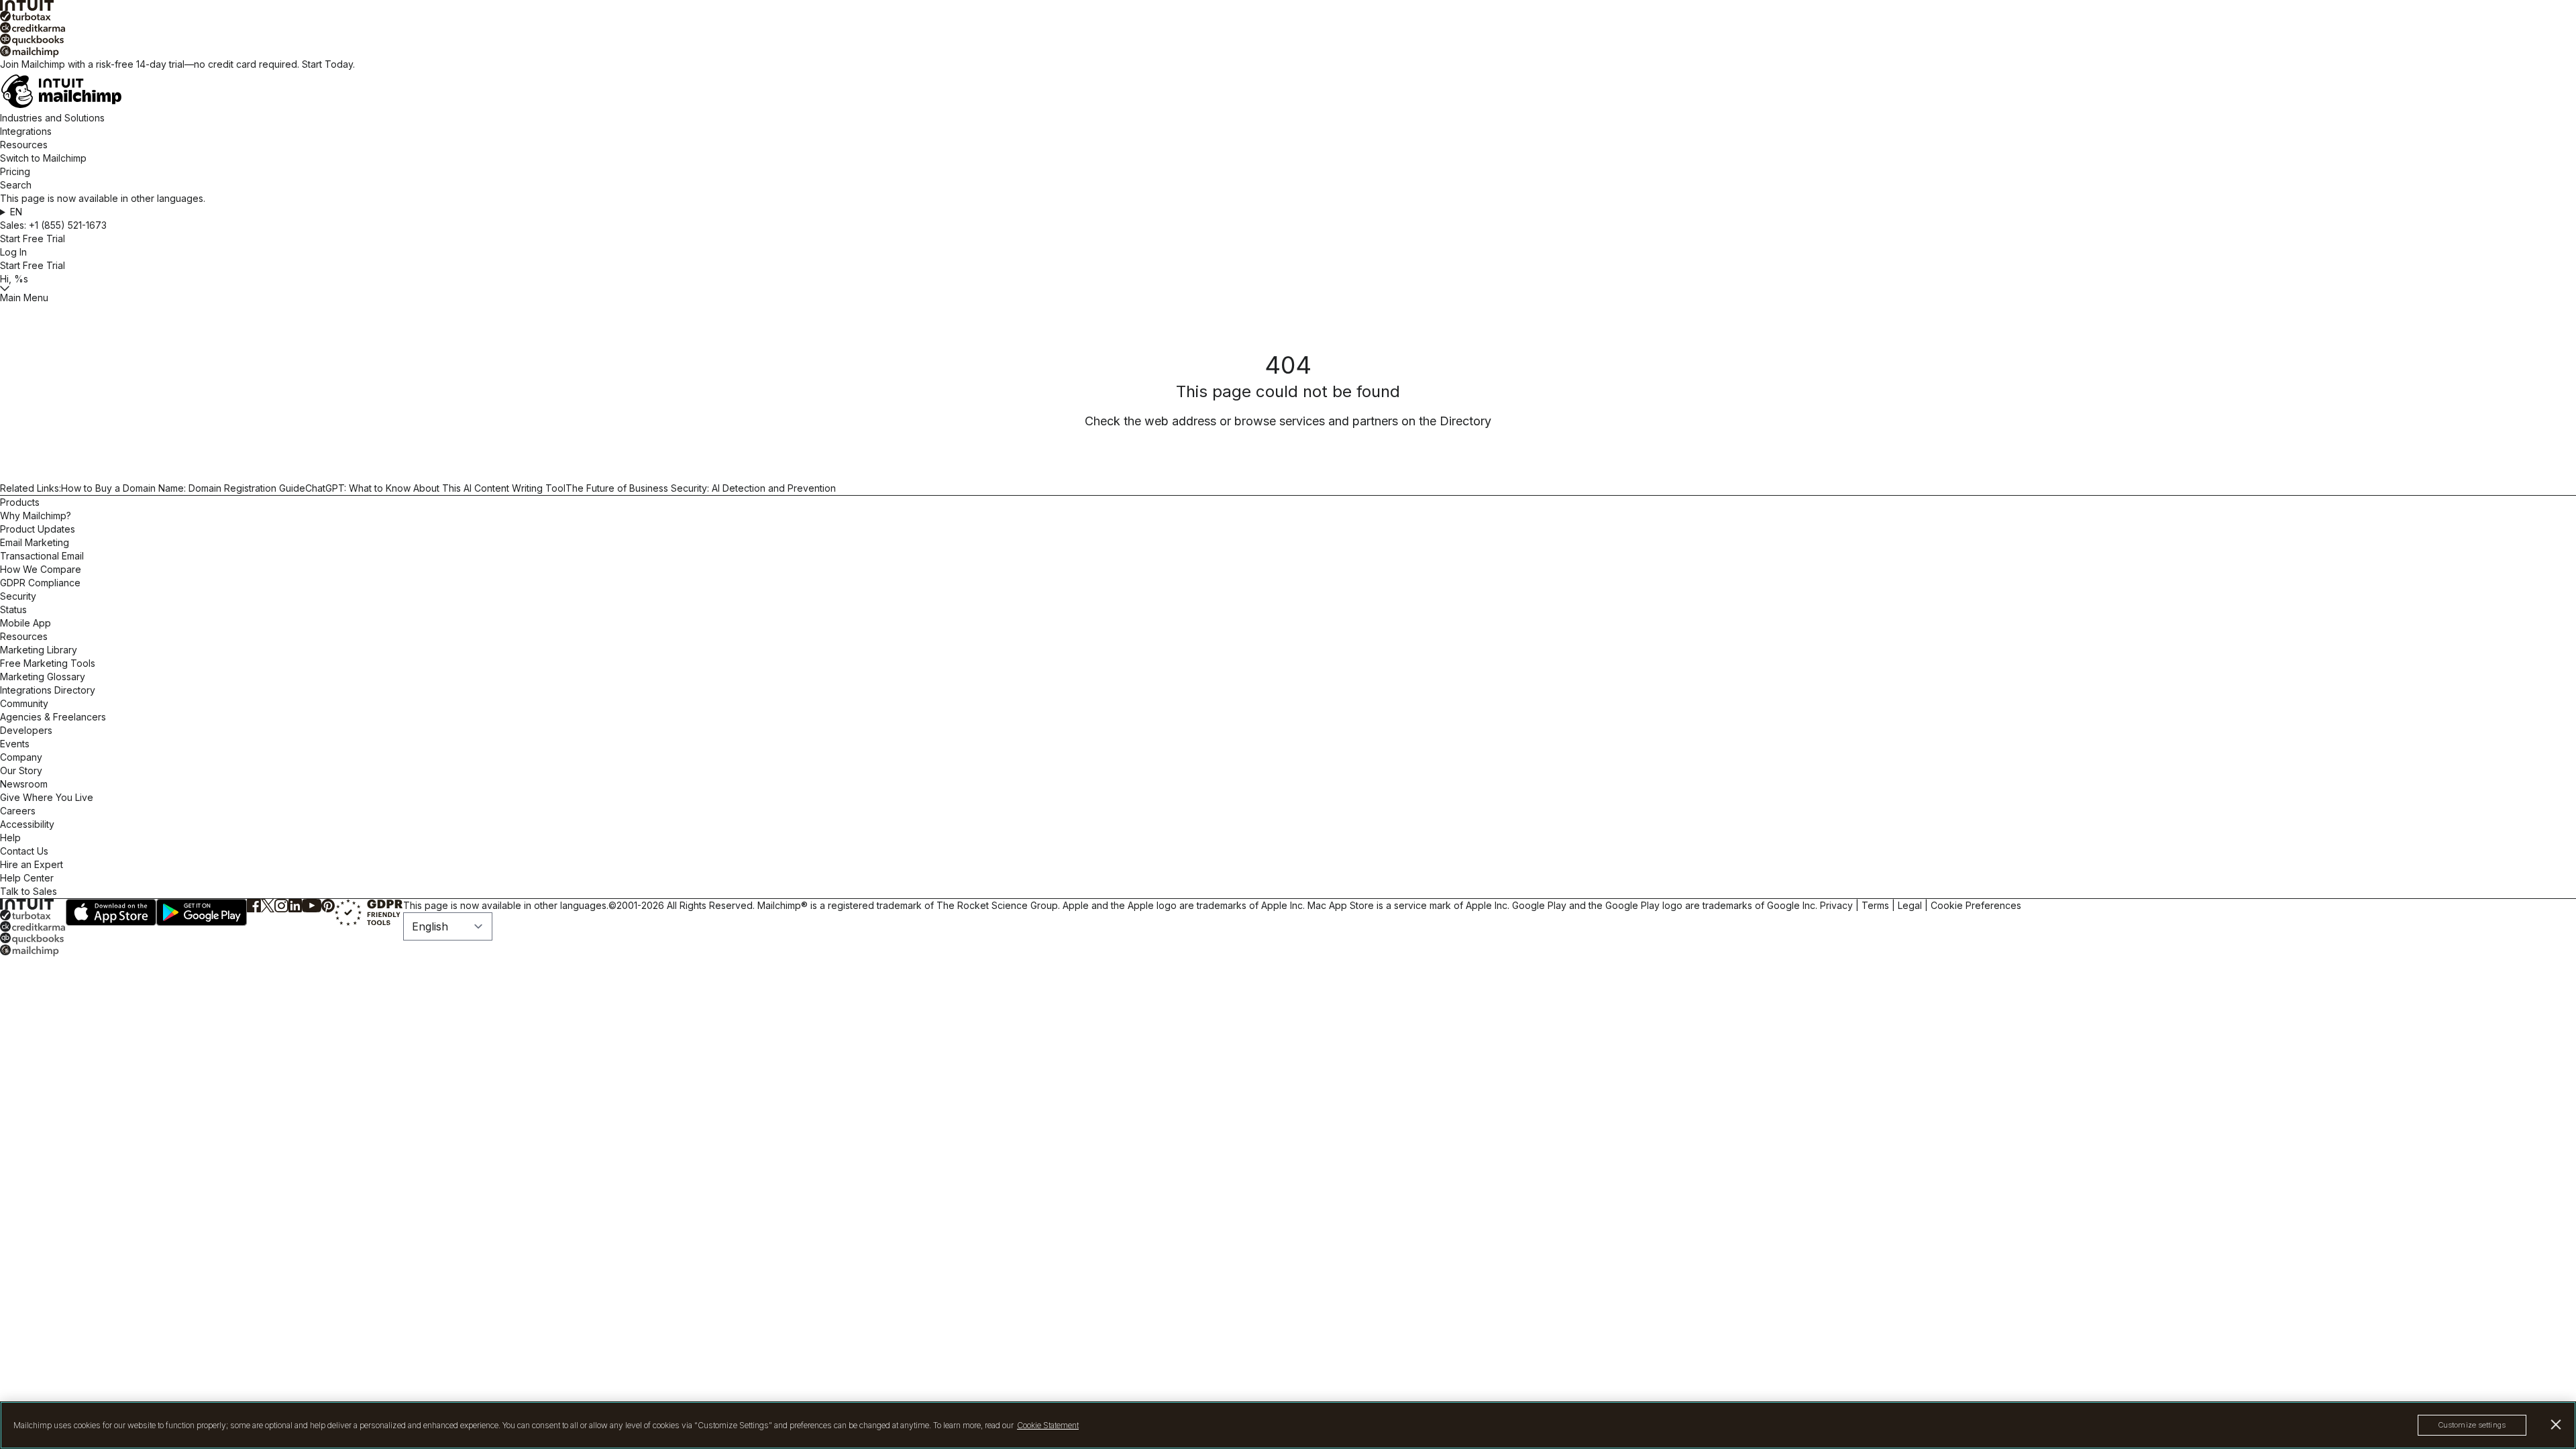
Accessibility (27, 824)
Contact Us (24, 851)
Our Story (21, 770)
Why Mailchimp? (36, 516)
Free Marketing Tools (48, 663)
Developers (26, 730)
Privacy (1836, 905)
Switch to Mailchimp (43, 158)
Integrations (26, 131)
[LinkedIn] (295, 906)
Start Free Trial (33, 238)
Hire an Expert (32, 864)
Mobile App (25, 623)
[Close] (2556, 1425)
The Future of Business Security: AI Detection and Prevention (701, 488)
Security (18, 596)
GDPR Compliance (40, 583)
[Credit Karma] (1288, 28)
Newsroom (24, 784)
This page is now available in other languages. (506, 905)
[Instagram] (281, 906)
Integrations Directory (48, 690)
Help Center (27, 878)
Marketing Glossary (43, 677)
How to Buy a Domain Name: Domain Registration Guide (183, 488)
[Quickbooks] (1288, 40)
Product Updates (38, 529)
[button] (1288, 212)
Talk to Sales (29, 891)
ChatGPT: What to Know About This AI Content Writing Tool (435, 488)
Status (13, 609)
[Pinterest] (328, 906)
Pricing (15, 171)
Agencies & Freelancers (53, 717)
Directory (1465, 421)
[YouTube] (312, 906)
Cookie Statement (1048, 1425)
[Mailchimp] (1288, 52)
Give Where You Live (47, 797)
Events (15, 744)
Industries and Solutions (52, 118)
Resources (24, 145)
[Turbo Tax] (1288, 16)
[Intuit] (1288, 5)
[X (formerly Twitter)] (268, 906)
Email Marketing (35, 542)
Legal (1910, 905)
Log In (13, 252)
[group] (1288, 212)
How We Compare (41, 569)
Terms (1875, 905)
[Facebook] (254, 906)
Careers (18, 811)
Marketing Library (39, 650)
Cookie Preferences (1976, 905)
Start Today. (328, 64)
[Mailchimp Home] (1288, 91)
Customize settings (2472, 1425)
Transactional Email (42, 556)
